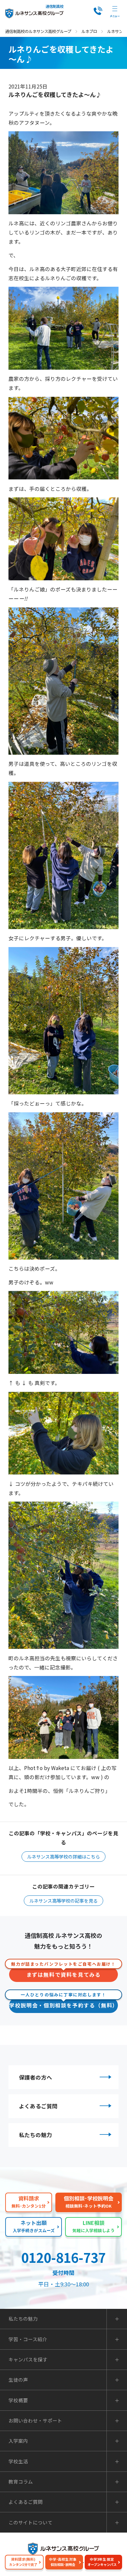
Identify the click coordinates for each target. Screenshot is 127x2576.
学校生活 (18, 2462)
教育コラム (21, 2482)
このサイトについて (30, 2523)
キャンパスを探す (28, 2360)
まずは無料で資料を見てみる (63, 1973)
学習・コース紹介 (28, 2339)
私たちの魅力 (35, 2135)
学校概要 (18, 2400)
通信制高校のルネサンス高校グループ (38, 31)
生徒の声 (18, 2380)
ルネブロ (89, 31)
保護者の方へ (35, 2077)
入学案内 (18, 2441)
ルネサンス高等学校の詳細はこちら (63, 1857)
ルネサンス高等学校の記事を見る (63, 1901)
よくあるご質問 (38, 2106)
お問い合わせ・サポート (35, 2421)
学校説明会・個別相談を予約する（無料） (63, 2003)
